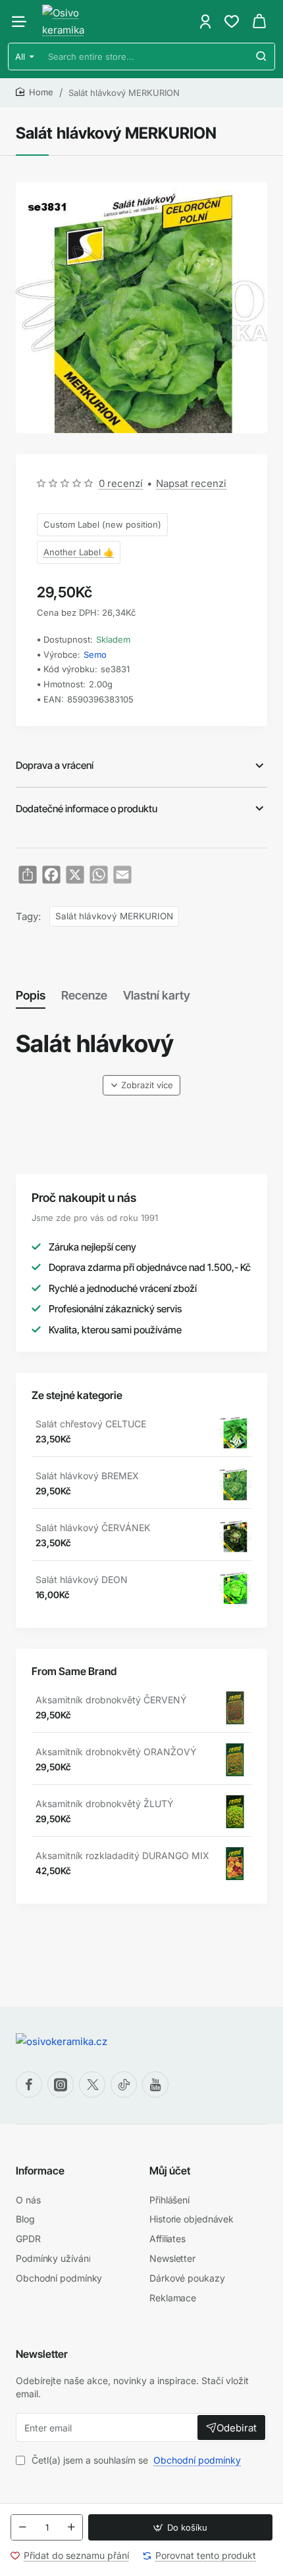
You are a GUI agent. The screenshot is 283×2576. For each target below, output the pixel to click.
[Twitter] (92, 2084)
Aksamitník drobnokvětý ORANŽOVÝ (116, 1752)
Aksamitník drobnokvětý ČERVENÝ (111, 1700)
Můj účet (170, 2171)
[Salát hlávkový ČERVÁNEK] (235, 1536)
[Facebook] (29, 2084)
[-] (22, 2527)
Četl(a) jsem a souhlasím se (135, 2460)
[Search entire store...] (261, 57)
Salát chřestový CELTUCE (91, 1424)
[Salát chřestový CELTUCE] (235, 1432)
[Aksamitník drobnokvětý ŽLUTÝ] (235, 1812)
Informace (40, 2171)
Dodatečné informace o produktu (87, 809)
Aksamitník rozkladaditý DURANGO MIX (122, 1855)
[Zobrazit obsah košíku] (259, 21)
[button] (180, 2527)
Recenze (84, 995)
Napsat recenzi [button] (191, 483)
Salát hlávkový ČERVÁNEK (93, 1528)
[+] (71, 2527)
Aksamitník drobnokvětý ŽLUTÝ (105, 1804)
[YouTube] (155, 2084)
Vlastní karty (157, 995)
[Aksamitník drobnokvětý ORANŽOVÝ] (235, 1760)
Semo (95, 655)
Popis (31, 995)
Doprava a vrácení (55, 765)
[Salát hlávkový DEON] (235, 1588)
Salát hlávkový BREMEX (87, 1476)
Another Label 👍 (79, 552)
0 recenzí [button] (121, 483)
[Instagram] (61, 2084)
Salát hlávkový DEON (82, 1579)
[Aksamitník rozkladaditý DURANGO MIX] (235, 1864)
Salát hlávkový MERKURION (114, 916)
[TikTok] (124, 2084)
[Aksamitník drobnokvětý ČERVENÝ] (235, 1708)
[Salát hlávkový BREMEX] (235, 1484)
